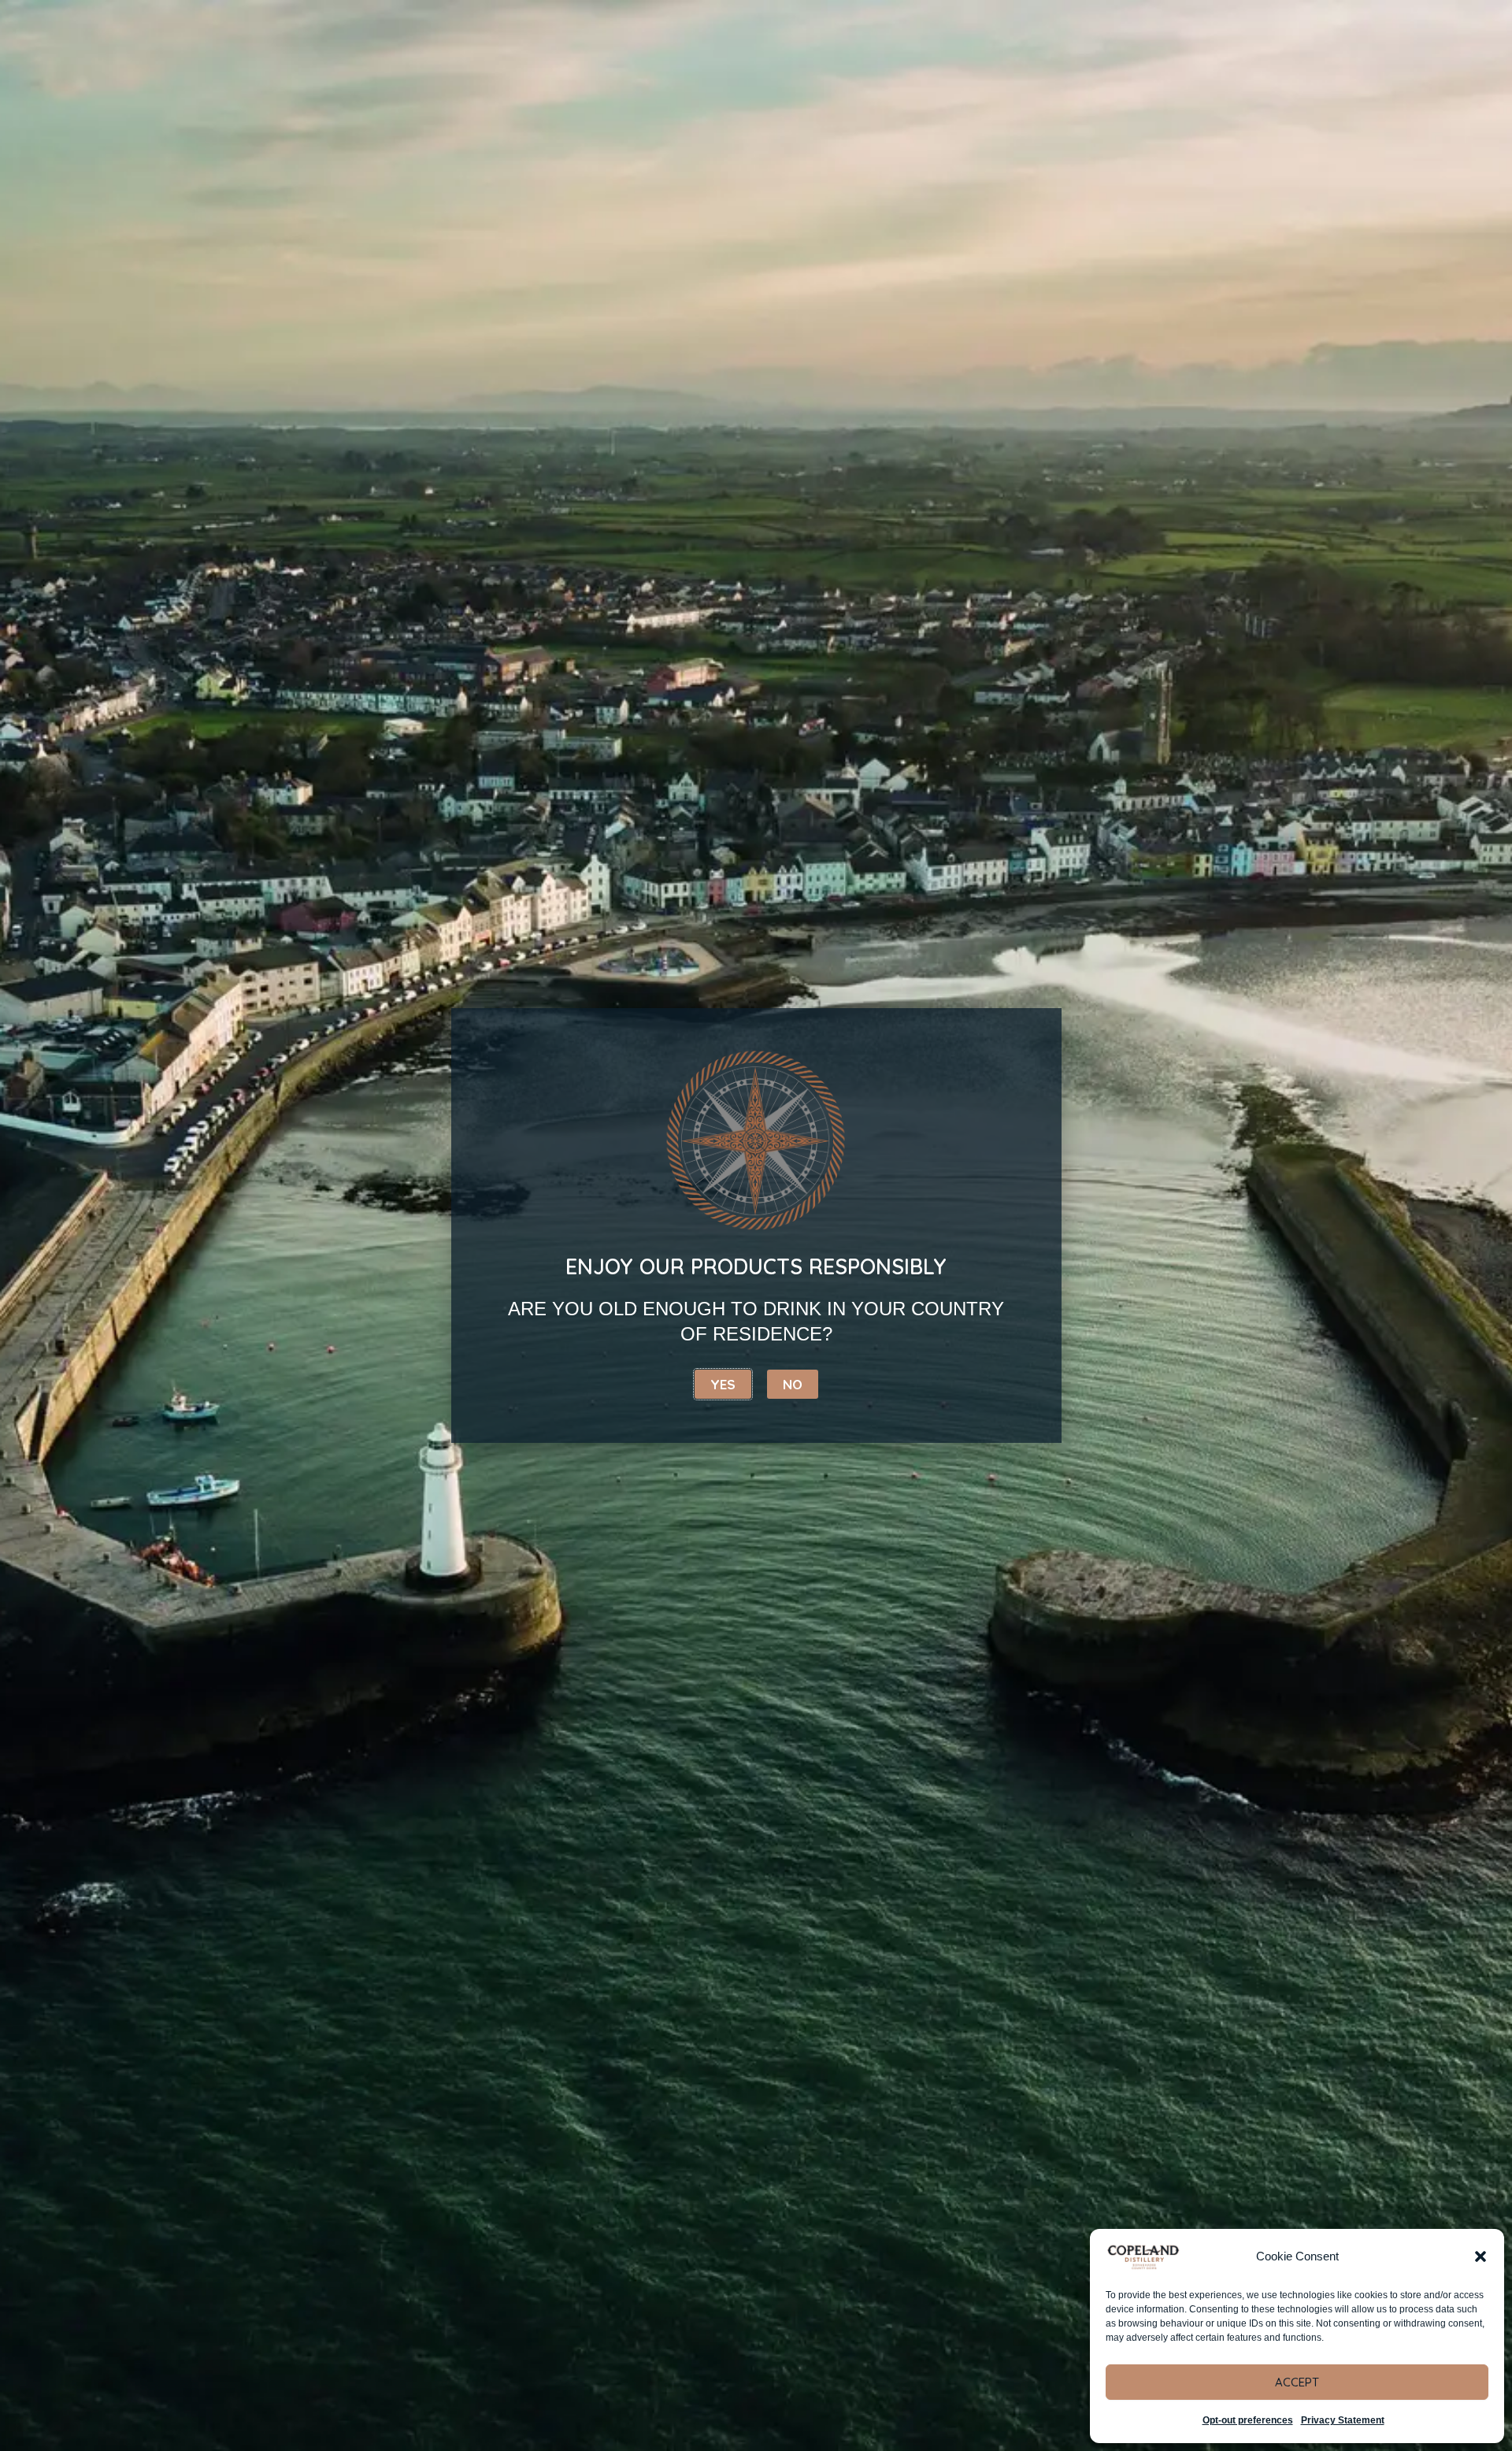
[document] (756, 1225)
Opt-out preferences (1248, 2420)
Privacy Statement (1343, 2420)
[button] (1480, 2256)
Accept (1297, 2382)
